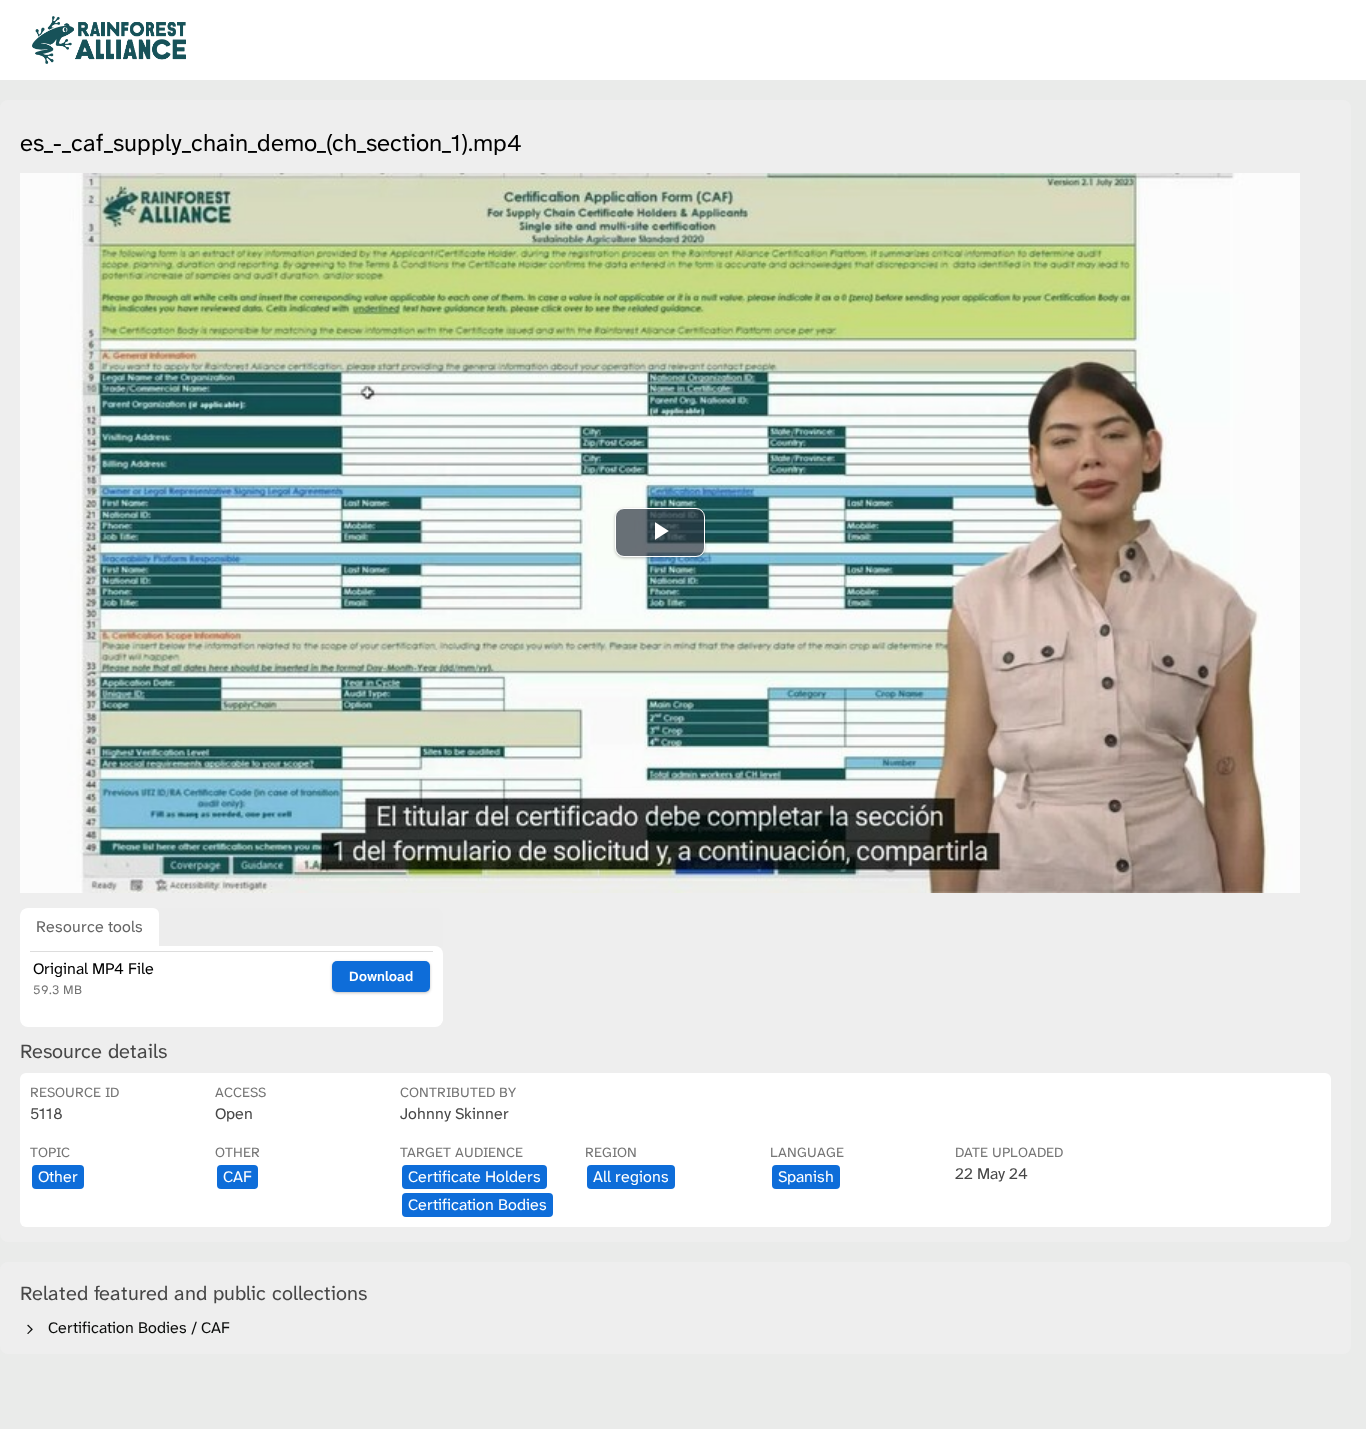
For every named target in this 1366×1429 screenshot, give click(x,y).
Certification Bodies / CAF (135, 1327)
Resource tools (89, 926)
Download (381, 976)
